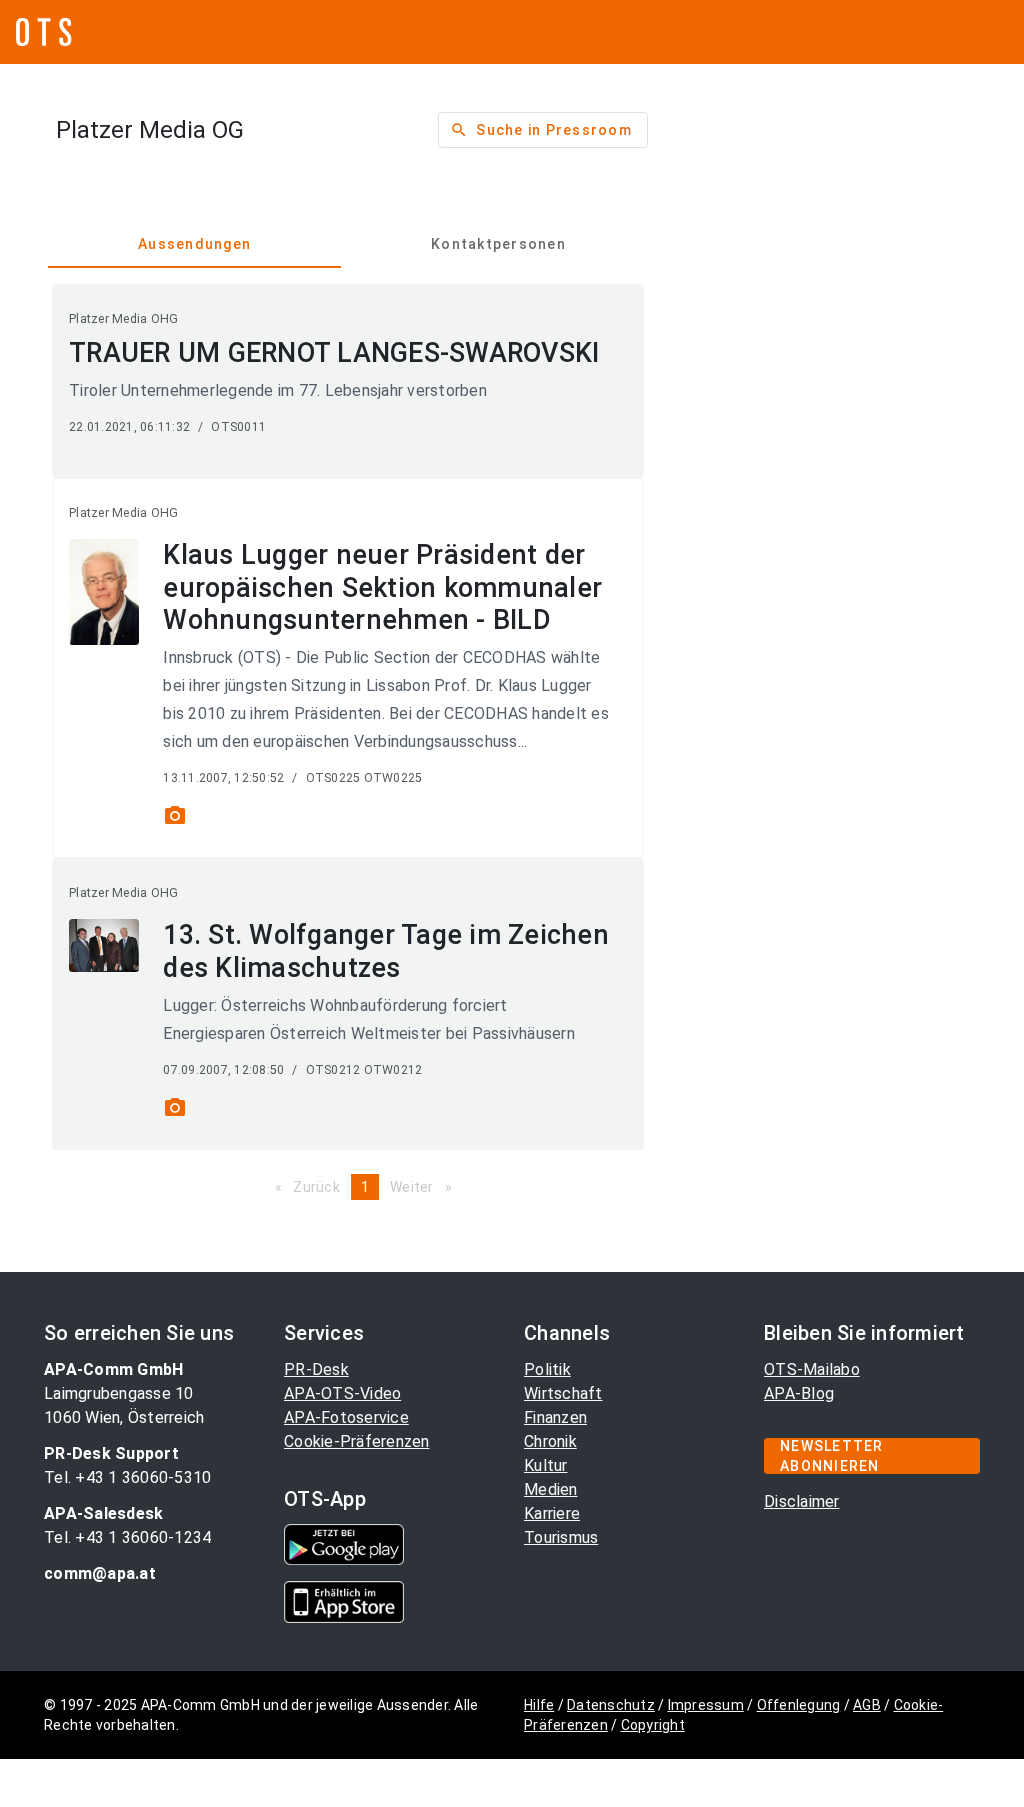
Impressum (706, 1705)
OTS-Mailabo (812, 1369)
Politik (547, 1369)
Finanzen (555, 1417)
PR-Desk (316, 1369)
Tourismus (561, 1537)
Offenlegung (799, 1705)
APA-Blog (799, 1393)
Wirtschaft (563, 1393)
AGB (867, 1705)
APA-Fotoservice (346, 1417)
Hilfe (539, 1705)
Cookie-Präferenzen (357, 1441)
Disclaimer (802, 1501)
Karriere (552, 1513)
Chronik (550, 1441)
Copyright (653, 1725)
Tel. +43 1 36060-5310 (127, 1477)
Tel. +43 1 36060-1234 (127, 1537)
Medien (551, 1489)
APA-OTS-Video (342, 1393)
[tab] (194, 244)
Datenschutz (611, 1705)
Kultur (546, 1465)
